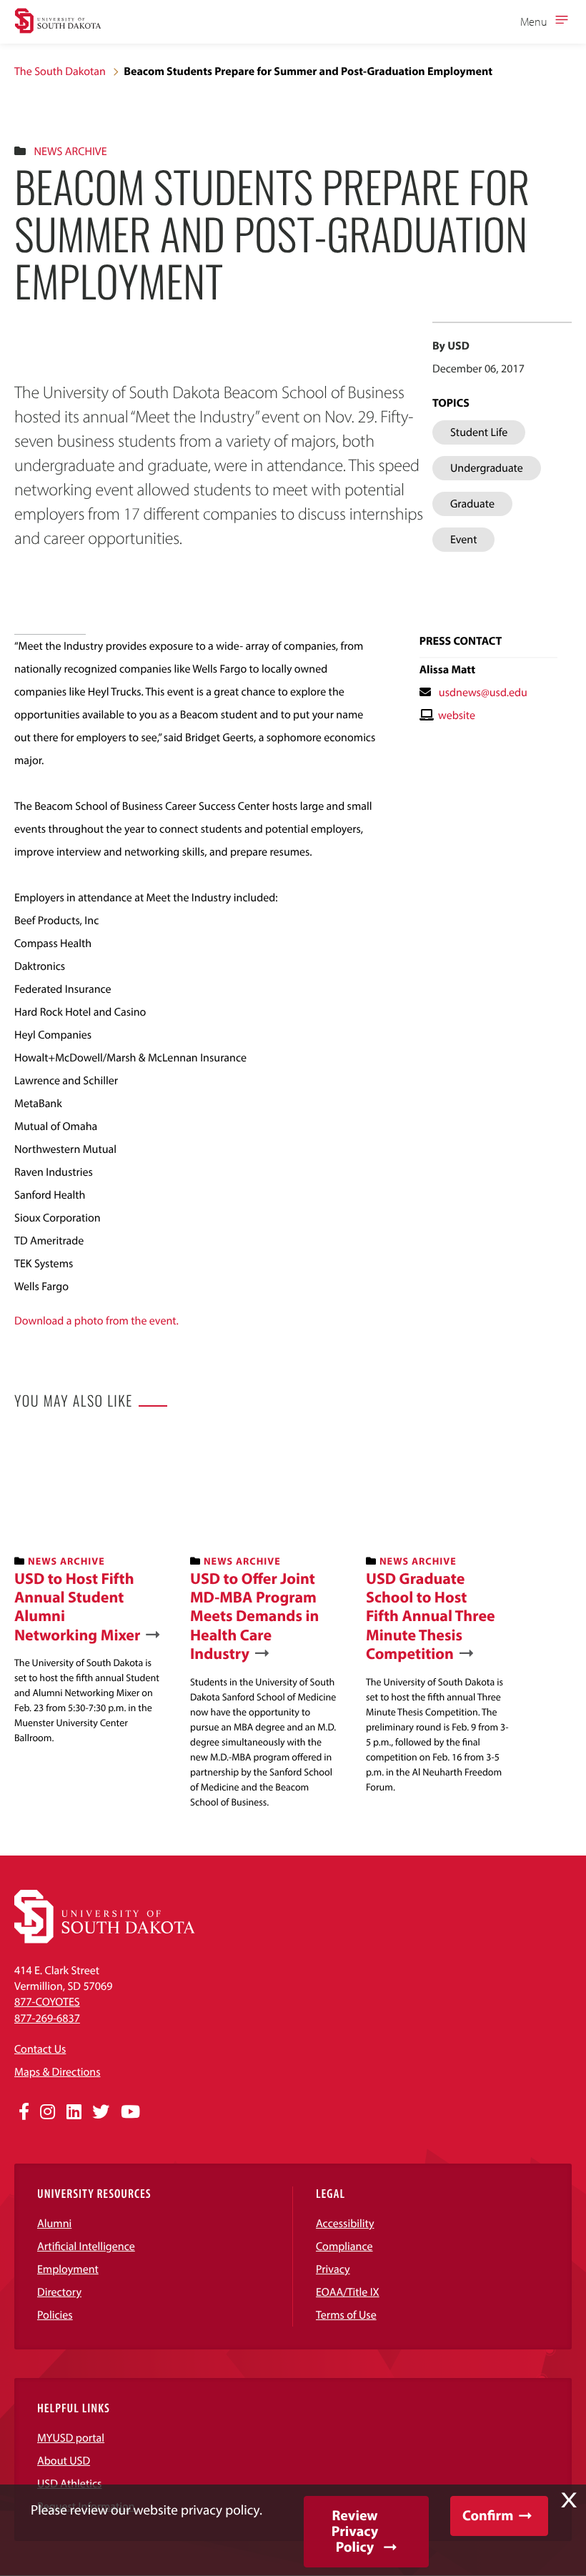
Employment (68, 2269)
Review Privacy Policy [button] (355, 2531)
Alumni (54, 2224)
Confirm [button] (488, 2516)
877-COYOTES (47, 2002)
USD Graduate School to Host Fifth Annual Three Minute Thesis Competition (431, 1616)
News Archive (70, 152)
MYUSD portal (71, 2438)
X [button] (569, 2500)
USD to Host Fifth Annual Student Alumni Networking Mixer (77, 1607)
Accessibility (345, 2224)
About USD (64, 2461)
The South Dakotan (60, 71)
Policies (55, 2315)
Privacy (333, 2269)
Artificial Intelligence (86, 2246)
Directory (59, 2292)
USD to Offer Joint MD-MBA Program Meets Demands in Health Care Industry (254, 1616)
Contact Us (40, 2049)
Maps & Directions (57, 2072)
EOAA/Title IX (348, 2292)
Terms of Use (346, 2315)
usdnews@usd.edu (483, 693)
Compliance (344, 2246)
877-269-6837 (47, 2018)
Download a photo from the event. (96, 1321)
